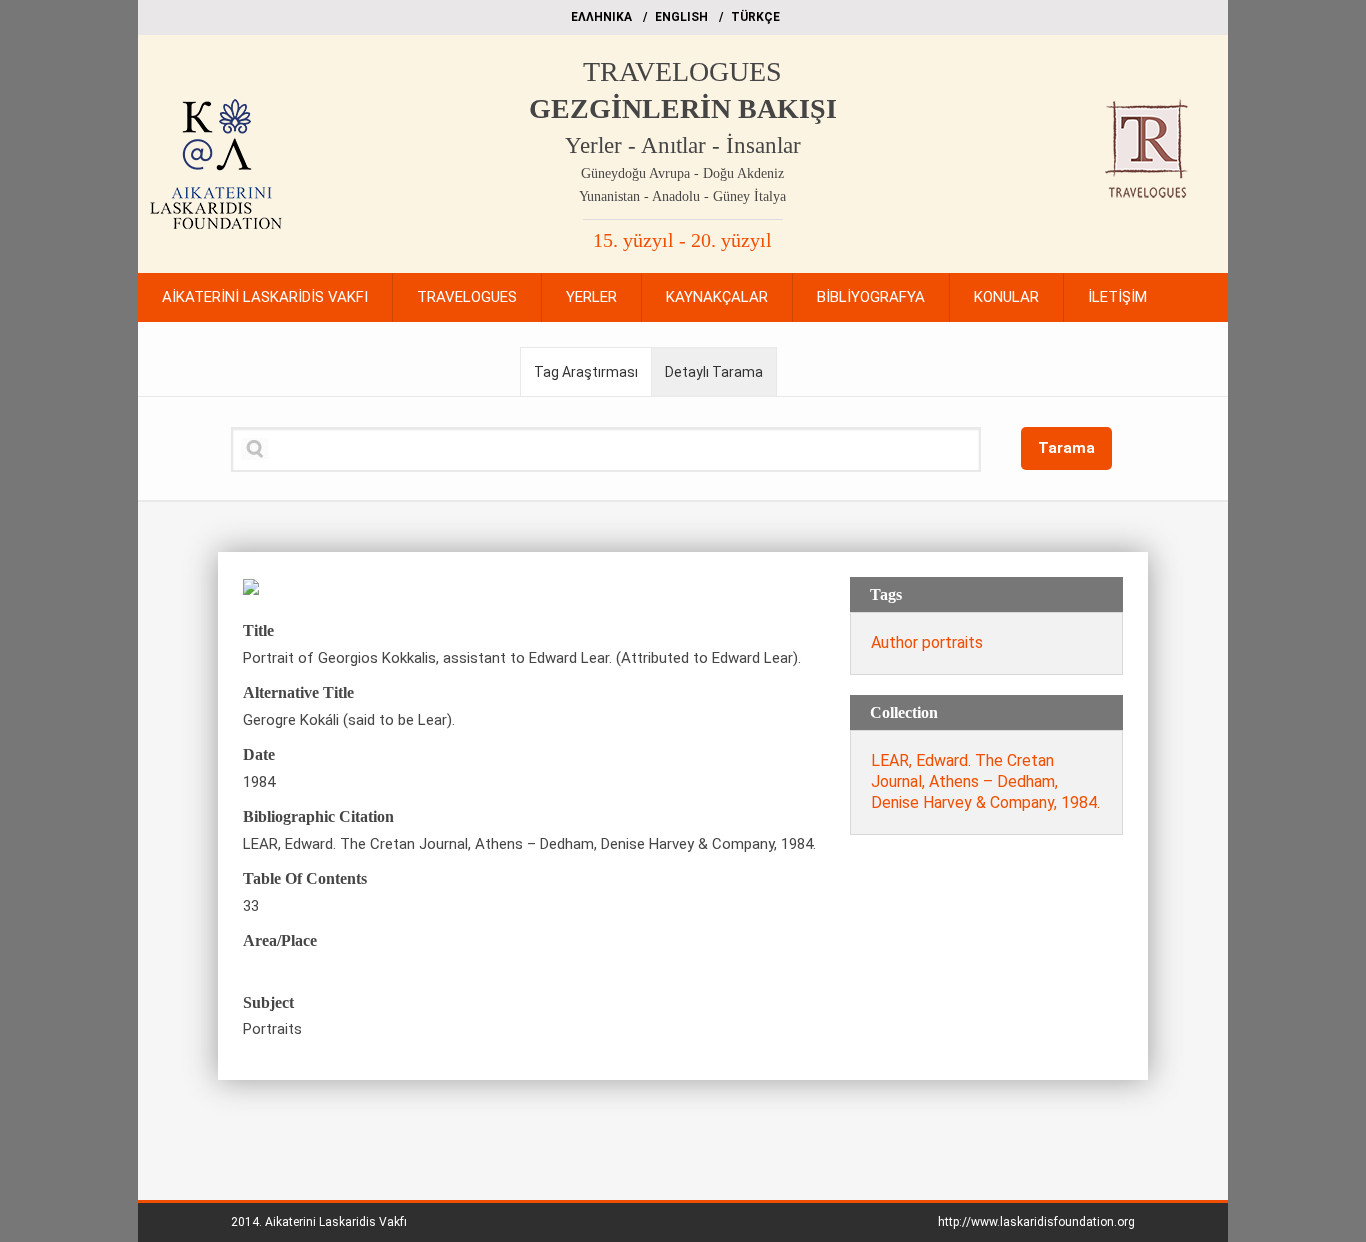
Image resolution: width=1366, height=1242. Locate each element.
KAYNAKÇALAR (717, 297)
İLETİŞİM (1117, 297)
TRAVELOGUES (682, 71)
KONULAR (1006, 297)
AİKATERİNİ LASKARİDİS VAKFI (265, 297)
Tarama (1066, 448)
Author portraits (927, 642)
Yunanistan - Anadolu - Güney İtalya (682, 196)
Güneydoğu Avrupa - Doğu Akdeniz (682, 173)
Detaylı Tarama (714, 372)
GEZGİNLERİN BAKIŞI (683, 108)
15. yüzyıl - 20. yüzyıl (682, 240)
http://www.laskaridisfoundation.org (1036, 1222)
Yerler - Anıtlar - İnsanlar (683, 145)
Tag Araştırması (586, 372)
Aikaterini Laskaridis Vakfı (336, 1222)
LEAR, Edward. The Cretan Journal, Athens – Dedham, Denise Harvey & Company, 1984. (985, 781)
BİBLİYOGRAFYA (871, 297)
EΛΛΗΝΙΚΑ (601, 17)
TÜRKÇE (755, 17)
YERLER (591, 297)
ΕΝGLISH (681, 17)
